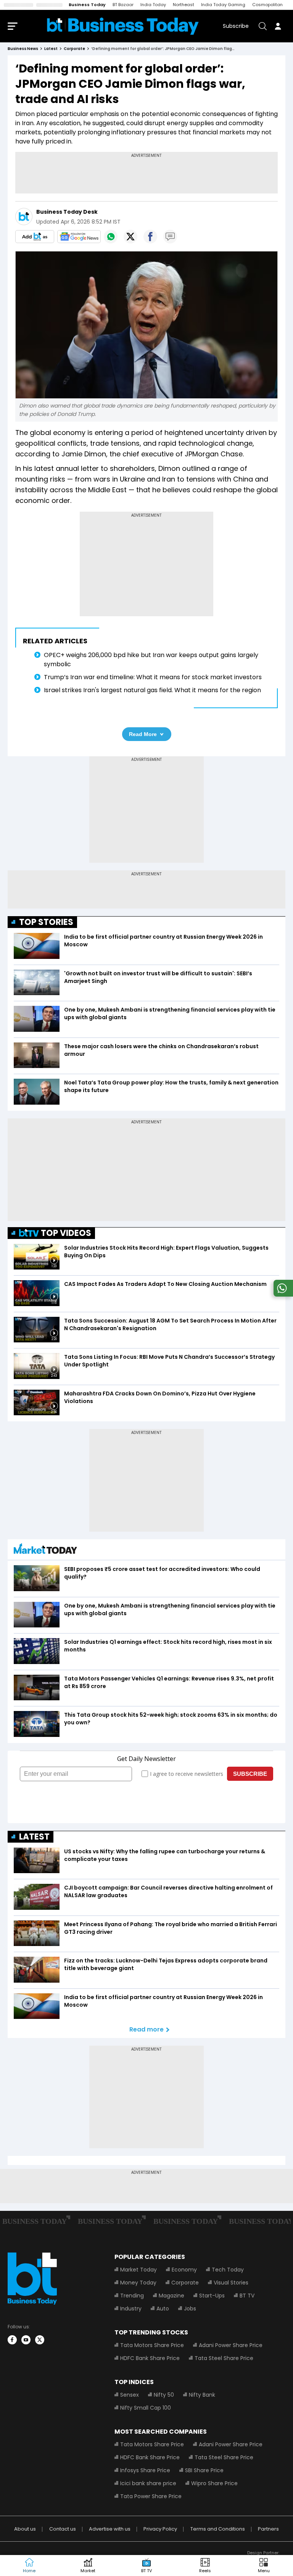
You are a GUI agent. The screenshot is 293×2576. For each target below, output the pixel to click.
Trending (132, 2296)
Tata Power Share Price (151, 2496)
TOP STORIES (46, 922)
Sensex (130, 2395)
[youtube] (26, 2340)
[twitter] (40, 2340)
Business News (23, 49)
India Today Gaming (223, 5)
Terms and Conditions (218, 2529)
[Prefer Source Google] (35, 237)
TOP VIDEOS (66, 1233)
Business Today (87, 5)
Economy (184, 2270)
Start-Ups (212, 2296)
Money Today (138, 2283)
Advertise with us (110, 2529)
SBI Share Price (204, 2470)
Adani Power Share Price (231, 2345)
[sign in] (278, 26)
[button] (264, 2566)
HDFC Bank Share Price (150, 2358)
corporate (74, 49)
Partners (268, 2529)
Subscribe (236, 26)
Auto (163, 2309)
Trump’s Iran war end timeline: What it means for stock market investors (153, 677)
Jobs (190, 2309)
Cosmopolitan (267, 5)
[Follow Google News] (79, 237)
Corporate (185, 2283)
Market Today (138, 2270)
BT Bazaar (123, 5)
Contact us (63, 2529)
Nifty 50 (164, 2395)
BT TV (247, 2296)
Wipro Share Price (214, 2483)
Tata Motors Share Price (152, 2345)
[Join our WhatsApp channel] (282, 1294)
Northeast (184, 5)
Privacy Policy (160, 2529)
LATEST (34, 1837)
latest (51, 49)
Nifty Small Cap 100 (146, 2408)
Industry (131, 2309)
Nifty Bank (202, 2395)
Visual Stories (231, 2283)
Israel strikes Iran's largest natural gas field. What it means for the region (152, 690)
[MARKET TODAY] (45, 1551)
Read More (143, 734)
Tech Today (228, 2270)
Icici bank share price (148, 2483)
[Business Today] (123, 26)
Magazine (171, 2296)
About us (25, 2529)
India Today (153, 5)
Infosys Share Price (145, 2470)
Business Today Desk (67, 212)
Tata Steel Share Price (224, 2358)
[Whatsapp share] (111, 237)
